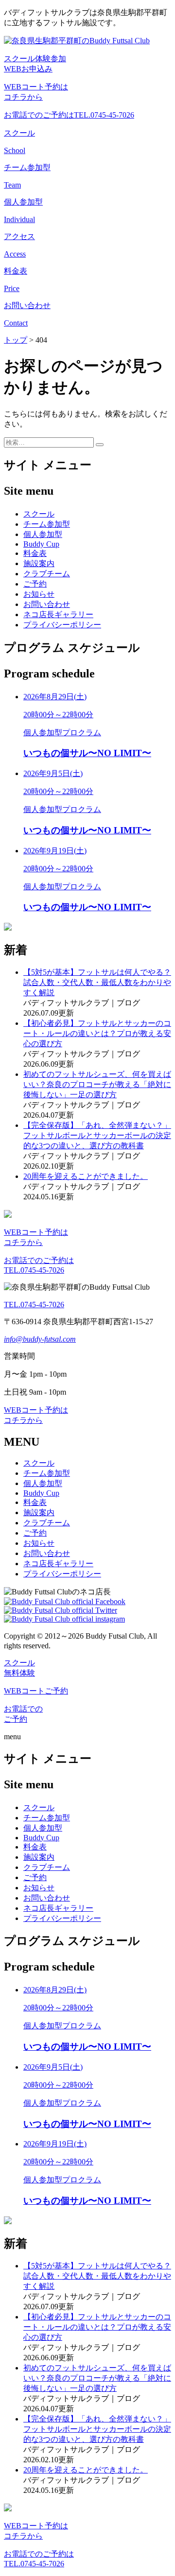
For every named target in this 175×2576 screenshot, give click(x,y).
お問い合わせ (47, 604)
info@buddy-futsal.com (40, 1339)
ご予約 (35, 584)
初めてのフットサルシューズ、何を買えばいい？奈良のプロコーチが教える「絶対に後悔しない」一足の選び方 (97, 1084)
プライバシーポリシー (62, 625)
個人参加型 (43, 534)
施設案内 (39, 563)
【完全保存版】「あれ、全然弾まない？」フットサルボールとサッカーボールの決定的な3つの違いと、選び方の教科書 (97, 1135)
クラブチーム (47, 574)
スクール (39, 514)
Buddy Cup (41, 544)
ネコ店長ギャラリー (58, 614)
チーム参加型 (47, 524)
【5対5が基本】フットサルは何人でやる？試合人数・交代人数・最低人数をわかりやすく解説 (97, 982)
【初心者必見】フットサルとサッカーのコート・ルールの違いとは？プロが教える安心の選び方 (97, 1033)
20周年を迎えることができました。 (86, 1176)
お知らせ (39, 594)
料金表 (35, 553)
